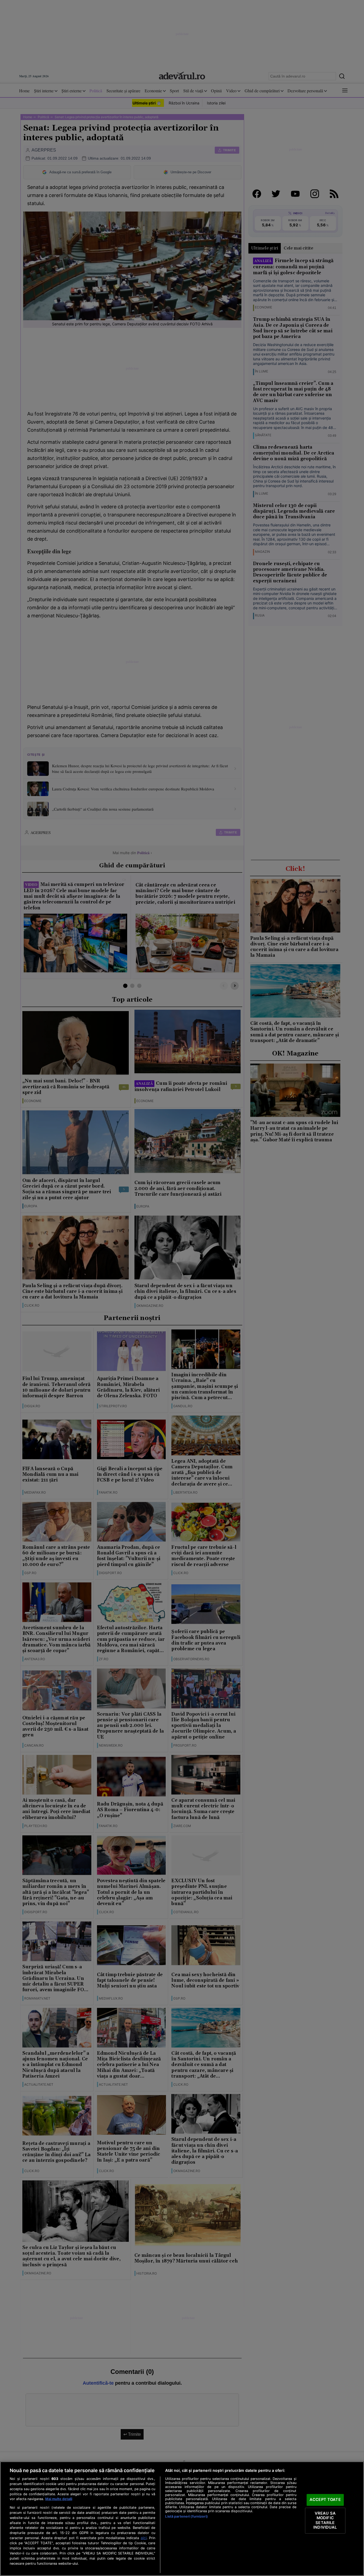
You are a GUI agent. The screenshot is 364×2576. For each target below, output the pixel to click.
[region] (182, 2519)
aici (144, 2538)
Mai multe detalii (59, 2499)
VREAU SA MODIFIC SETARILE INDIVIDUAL (325, 2520)
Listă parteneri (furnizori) (186, 2516)
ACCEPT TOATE (325, 2500)
